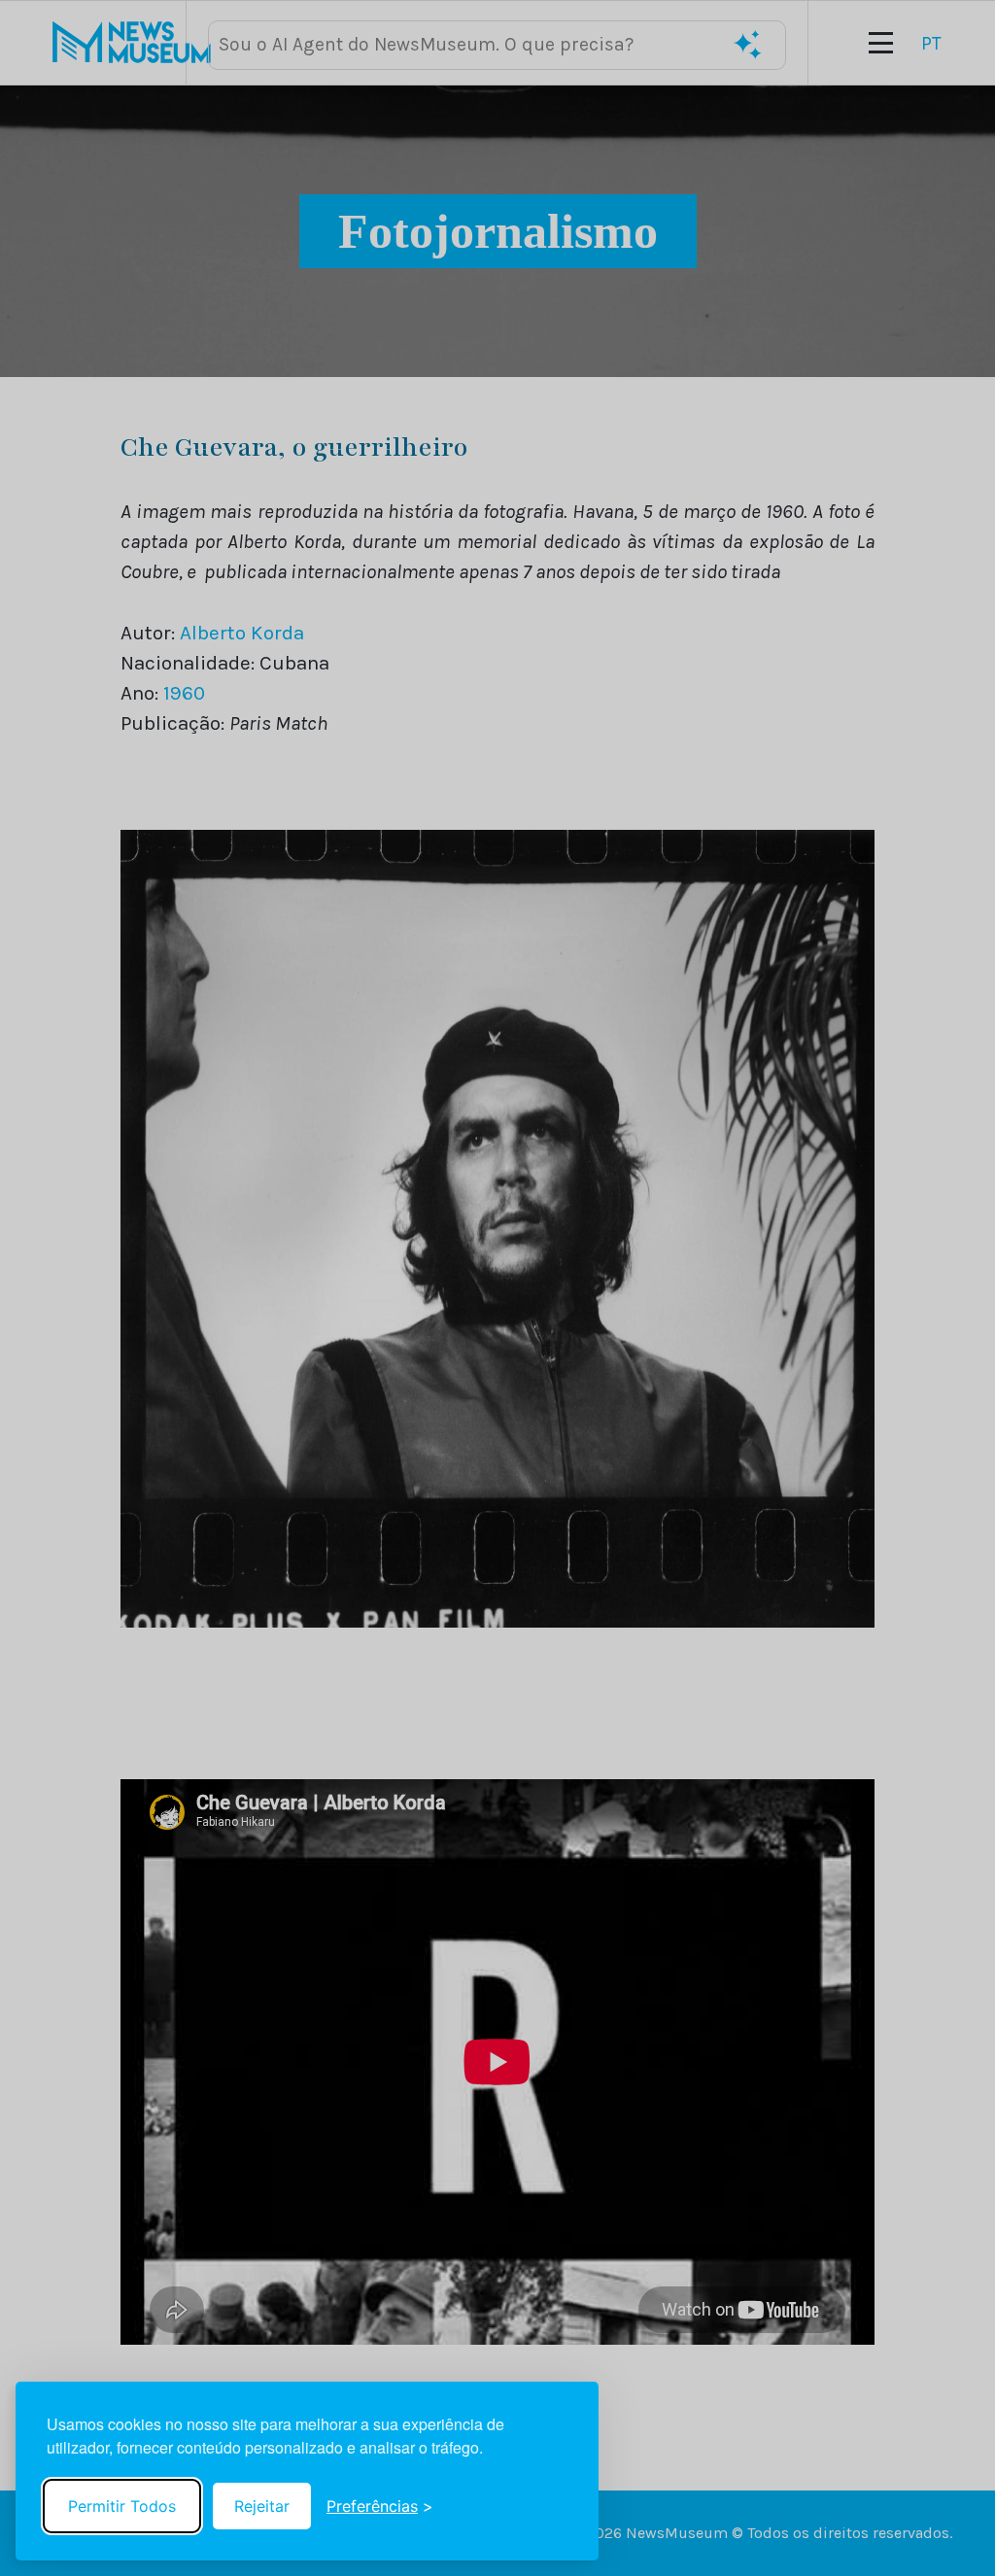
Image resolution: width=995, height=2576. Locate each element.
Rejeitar (262, 2506)
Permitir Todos (122, 2506)
